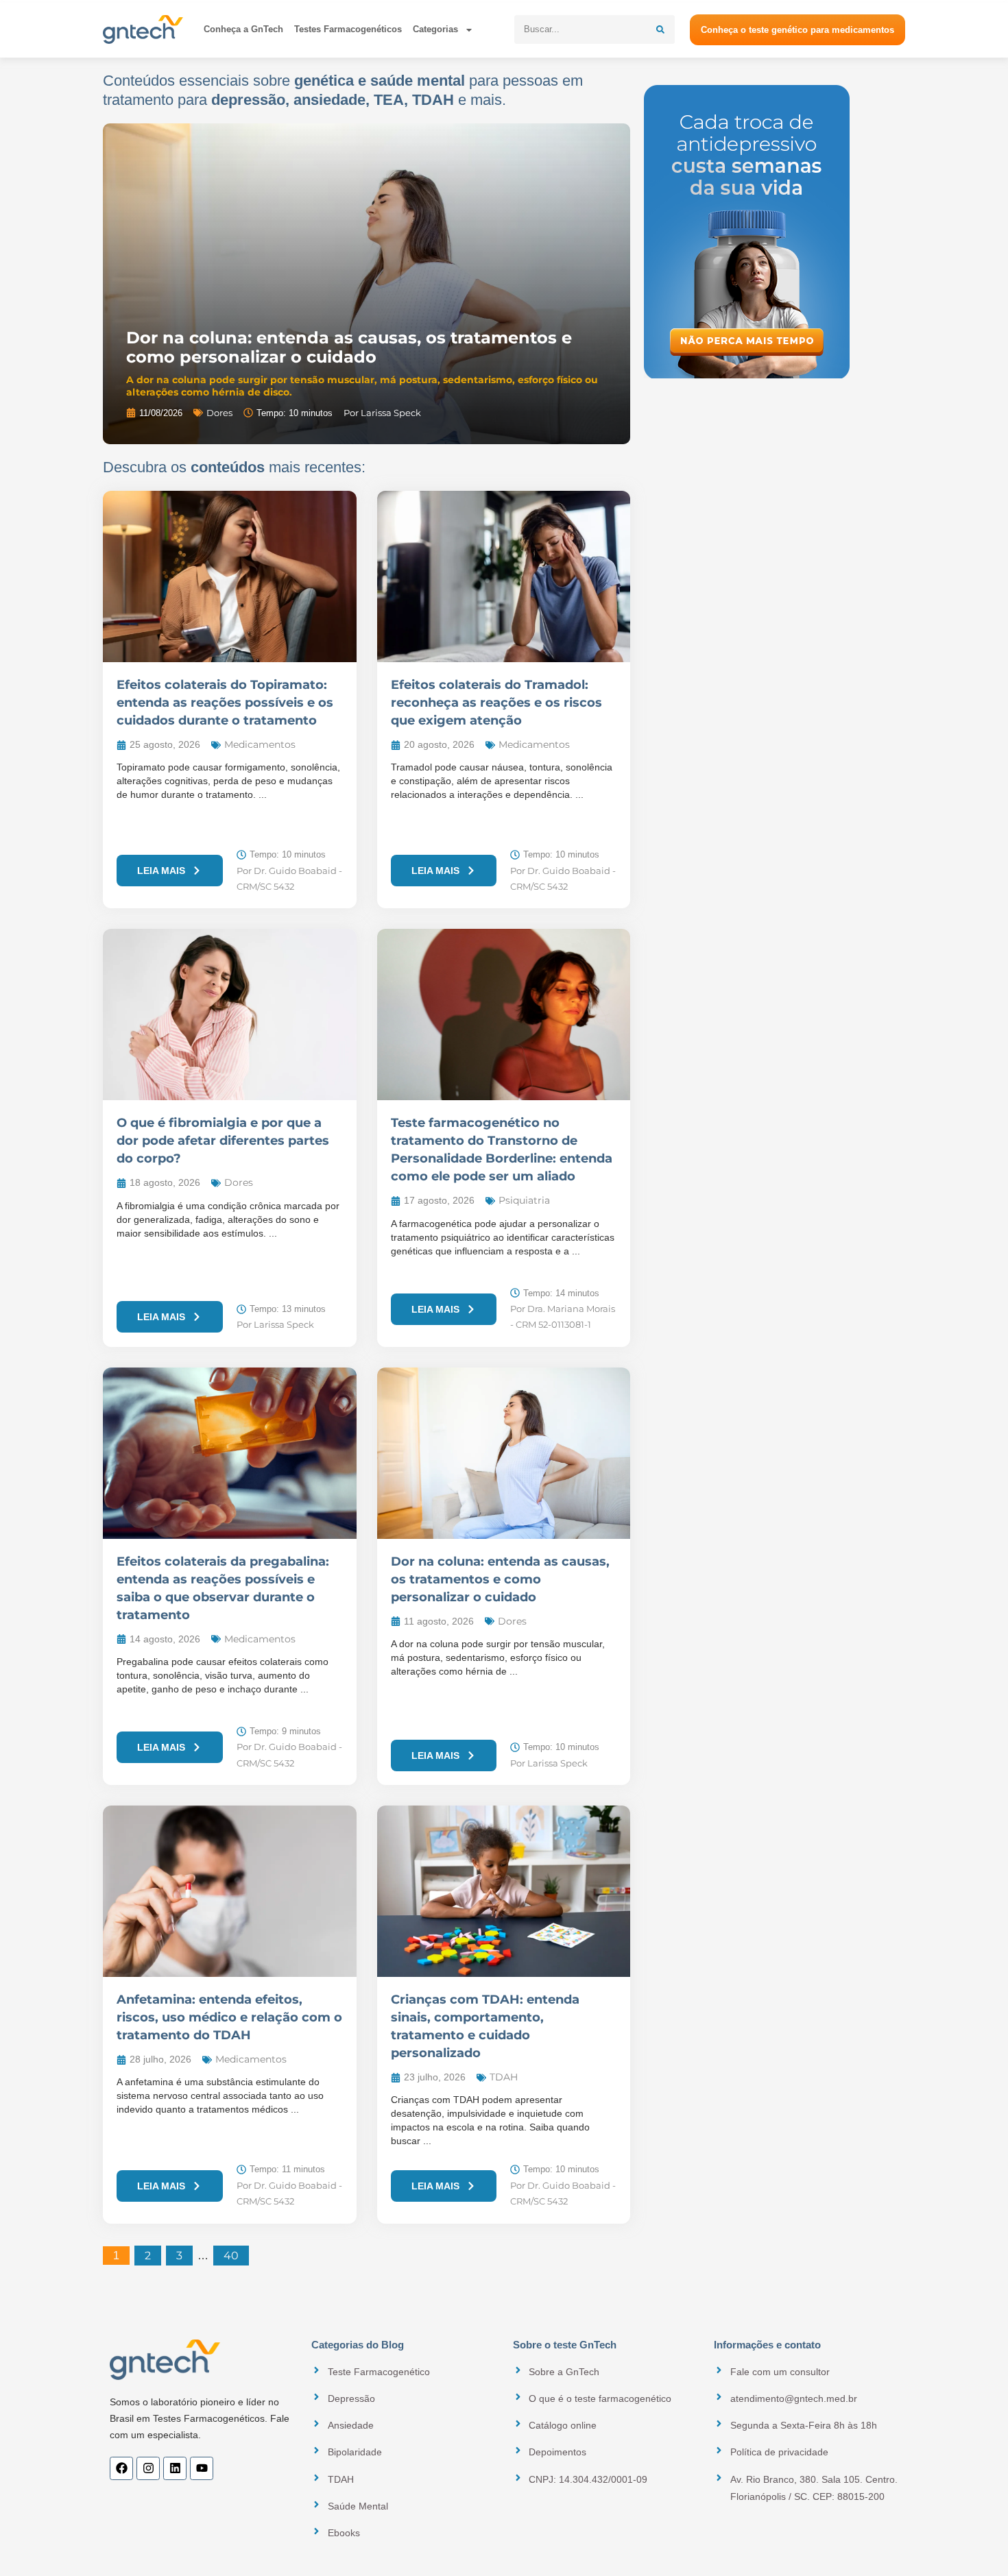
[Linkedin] (175, 2468)
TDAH (504, 2077)
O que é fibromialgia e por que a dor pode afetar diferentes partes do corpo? (223, 1141)
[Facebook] (121, 2468)
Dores (219, 413)
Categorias (435, 29)
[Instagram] (148, 2468)
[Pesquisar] (660, 29)
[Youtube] (202, 2468)
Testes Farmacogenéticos (348, 29)
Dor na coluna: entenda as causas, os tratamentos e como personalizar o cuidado (349, 347)
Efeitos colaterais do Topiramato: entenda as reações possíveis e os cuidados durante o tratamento (225, 703)
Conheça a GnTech (243, 29)
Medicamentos (260, 744)
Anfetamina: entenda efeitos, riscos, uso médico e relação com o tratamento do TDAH (229, 2017)
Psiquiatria (524, 1200)
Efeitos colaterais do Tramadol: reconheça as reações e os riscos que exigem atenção (496, 703)
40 (236, 2254)
